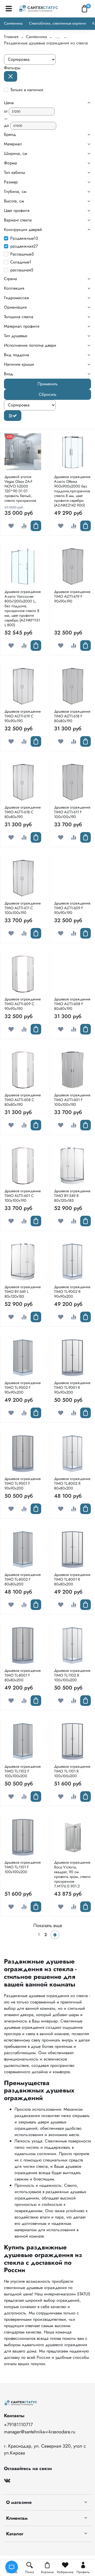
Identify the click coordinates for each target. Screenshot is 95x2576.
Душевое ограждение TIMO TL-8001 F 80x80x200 (23, 1675)
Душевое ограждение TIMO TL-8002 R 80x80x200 (72, 1483)
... (58, 37)
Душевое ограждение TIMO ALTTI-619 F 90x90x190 (72, 596)
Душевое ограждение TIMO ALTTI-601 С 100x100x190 (23, 1196)
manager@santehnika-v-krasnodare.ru (40, 2432)
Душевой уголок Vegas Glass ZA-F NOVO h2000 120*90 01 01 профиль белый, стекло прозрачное (20, 489)
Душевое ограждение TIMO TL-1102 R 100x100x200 (72, 1675)
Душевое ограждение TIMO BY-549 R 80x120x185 (72, 1196)
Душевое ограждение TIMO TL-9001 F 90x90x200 (23, 1483)
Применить (48, 384)
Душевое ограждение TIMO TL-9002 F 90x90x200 (23, 1387)
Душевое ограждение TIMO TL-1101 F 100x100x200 (23, 1867)
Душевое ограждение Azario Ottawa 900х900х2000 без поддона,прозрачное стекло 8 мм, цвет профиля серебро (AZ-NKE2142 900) (72, 491)
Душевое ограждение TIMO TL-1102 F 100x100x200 (23, 1771)
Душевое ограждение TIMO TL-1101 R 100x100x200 (72, 1771)
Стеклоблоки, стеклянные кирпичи (58, 23)
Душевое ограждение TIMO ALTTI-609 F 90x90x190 (72, 908)
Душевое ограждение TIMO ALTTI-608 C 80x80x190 (23, 1100)
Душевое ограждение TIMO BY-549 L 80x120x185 (23, 1292)
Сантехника (13, 23)
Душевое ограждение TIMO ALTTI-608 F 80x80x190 (72, 1004)
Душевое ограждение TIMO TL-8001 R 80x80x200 (72, 1579)
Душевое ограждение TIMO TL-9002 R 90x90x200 (72, 1292)
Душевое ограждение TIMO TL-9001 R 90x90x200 (72, 1387)
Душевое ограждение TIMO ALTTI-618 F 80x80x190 (72, 716)
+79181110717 (18, 2425)
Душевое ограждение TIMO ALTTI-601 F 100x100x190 (72, 1100)
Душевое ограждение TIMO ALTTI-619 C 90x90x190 (23, 716)
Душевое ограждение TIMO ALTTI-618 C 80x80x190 (23, 812)
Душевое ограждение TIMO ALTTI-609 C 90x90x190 (23, 1004)
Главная (11, 37)
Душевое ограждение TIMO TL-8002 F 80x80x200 (23, 1579)
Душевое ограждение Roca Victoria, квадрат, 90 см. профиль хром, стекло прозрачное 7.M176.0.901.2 (72, 1874)
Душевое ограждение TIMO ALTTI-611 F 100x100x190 (72, 812)
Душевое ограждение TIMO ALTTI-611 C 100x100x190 (23, 908)
